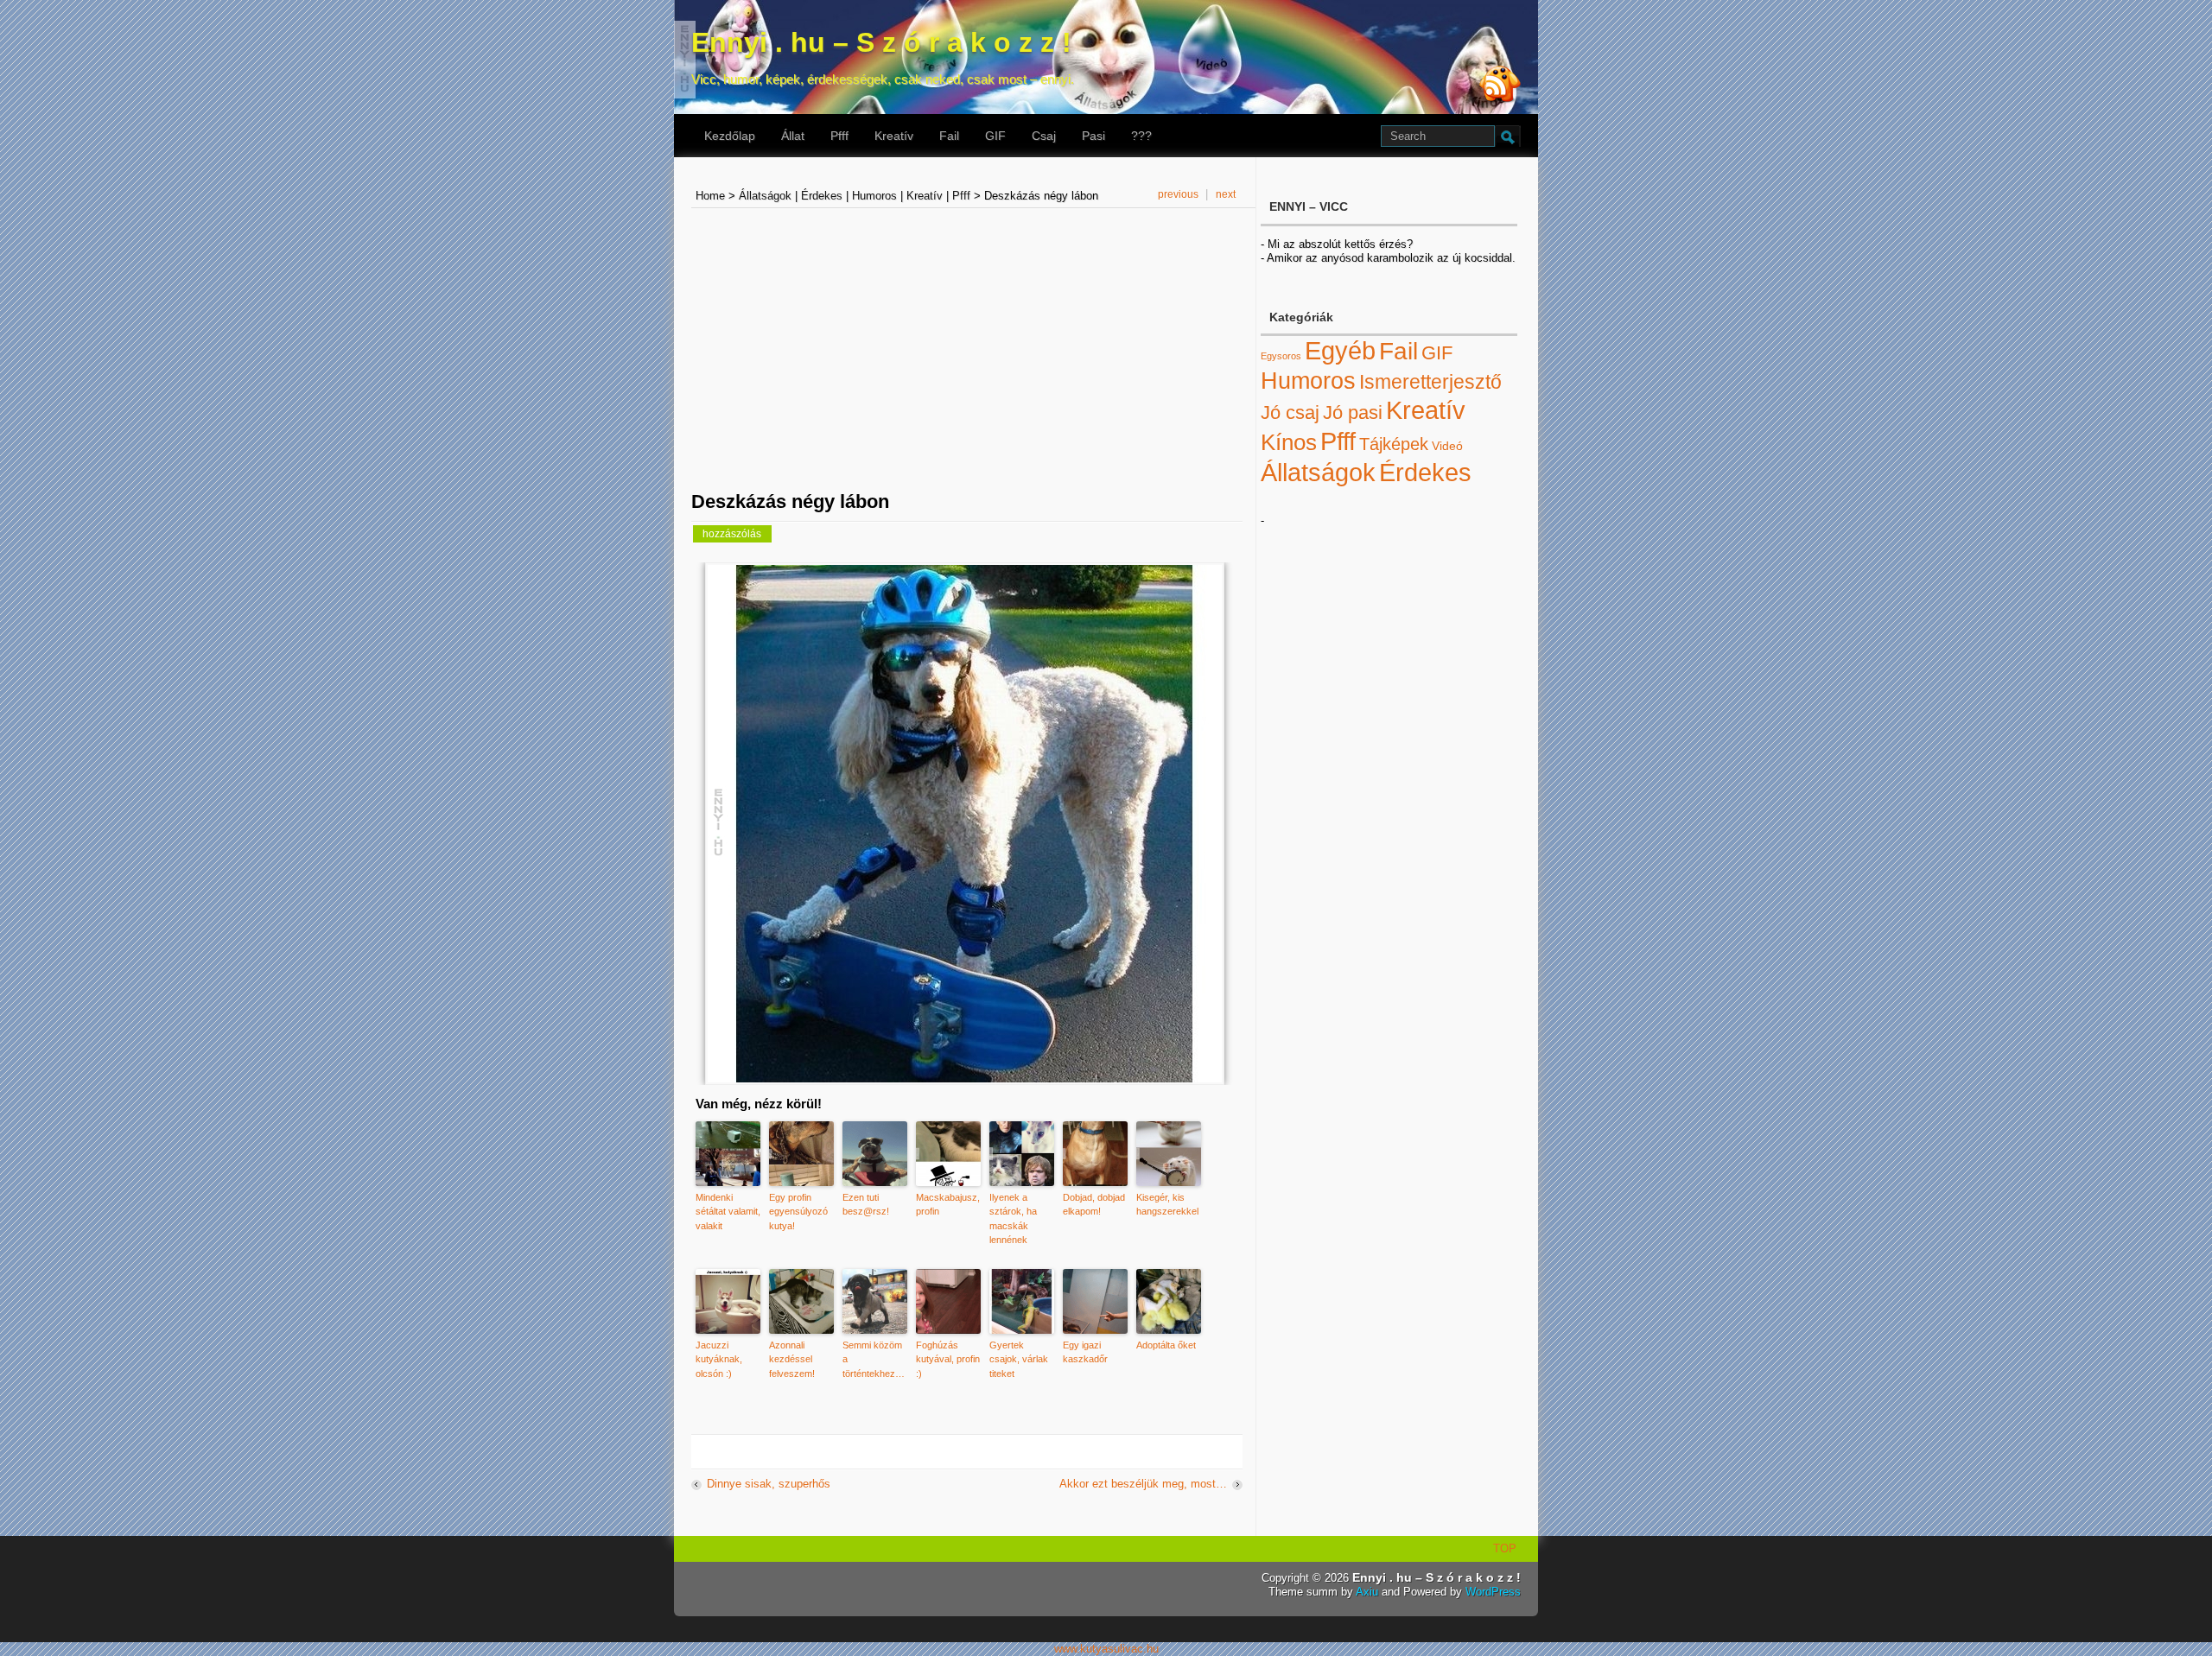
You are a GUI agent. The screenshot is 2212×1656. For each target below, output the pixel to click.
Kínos (1289, 442)
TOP (1505, 1548)
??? (1141, 136)
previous (1178, 194)
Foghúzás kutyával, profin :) (948, 1359)
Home (710, 196)
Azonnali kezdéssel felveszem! (792, 1359)
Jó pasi (1353, 412)
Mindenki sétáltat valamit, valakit (728, 1212)
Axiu (1367, 1592)
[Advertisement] (54, 262)
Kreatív (894, 136)
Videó (1447, 446)
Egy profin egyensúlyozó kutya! (798, 1212)
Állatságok (765, 196)
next (1226, 194)
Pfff (839, 136)
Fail (949, 136)
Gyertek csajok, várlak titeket (1019, 1359)
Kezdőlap (730, 136)
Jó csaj (1290, 412)
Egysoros (1281, 356)
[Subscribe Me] (1500, 86)
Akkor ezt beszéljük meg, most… (1143, 1484)
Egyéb (1340, 351)
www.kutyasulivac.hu (1106, 1649)
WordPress (1493, 1592)
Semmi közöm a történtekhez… (874, 1359)
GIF (995, 136)
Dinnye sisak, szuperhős (769, 1484)
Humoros (874, 196)
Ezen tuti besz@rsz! (866, 1205)
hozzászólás (731, 533)
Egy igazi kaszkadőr (1085, 1352)
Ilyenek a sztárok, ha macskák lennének (1013, 1219)
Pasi (1093, 136)
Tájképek (1394, 444)
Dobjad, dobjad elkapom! (1094, 1205)
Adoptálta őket (1166, 1345)
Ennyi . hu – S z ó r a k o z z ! (881, 42)
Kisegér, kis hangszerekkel (1167, 1205)
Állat (793, 136)
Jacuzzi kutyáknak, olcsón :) (719, 1359)
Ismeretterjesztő (1430, 382)
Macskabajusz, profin (948, 1205)
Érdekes (822, 196)
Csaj (1044, 136)
